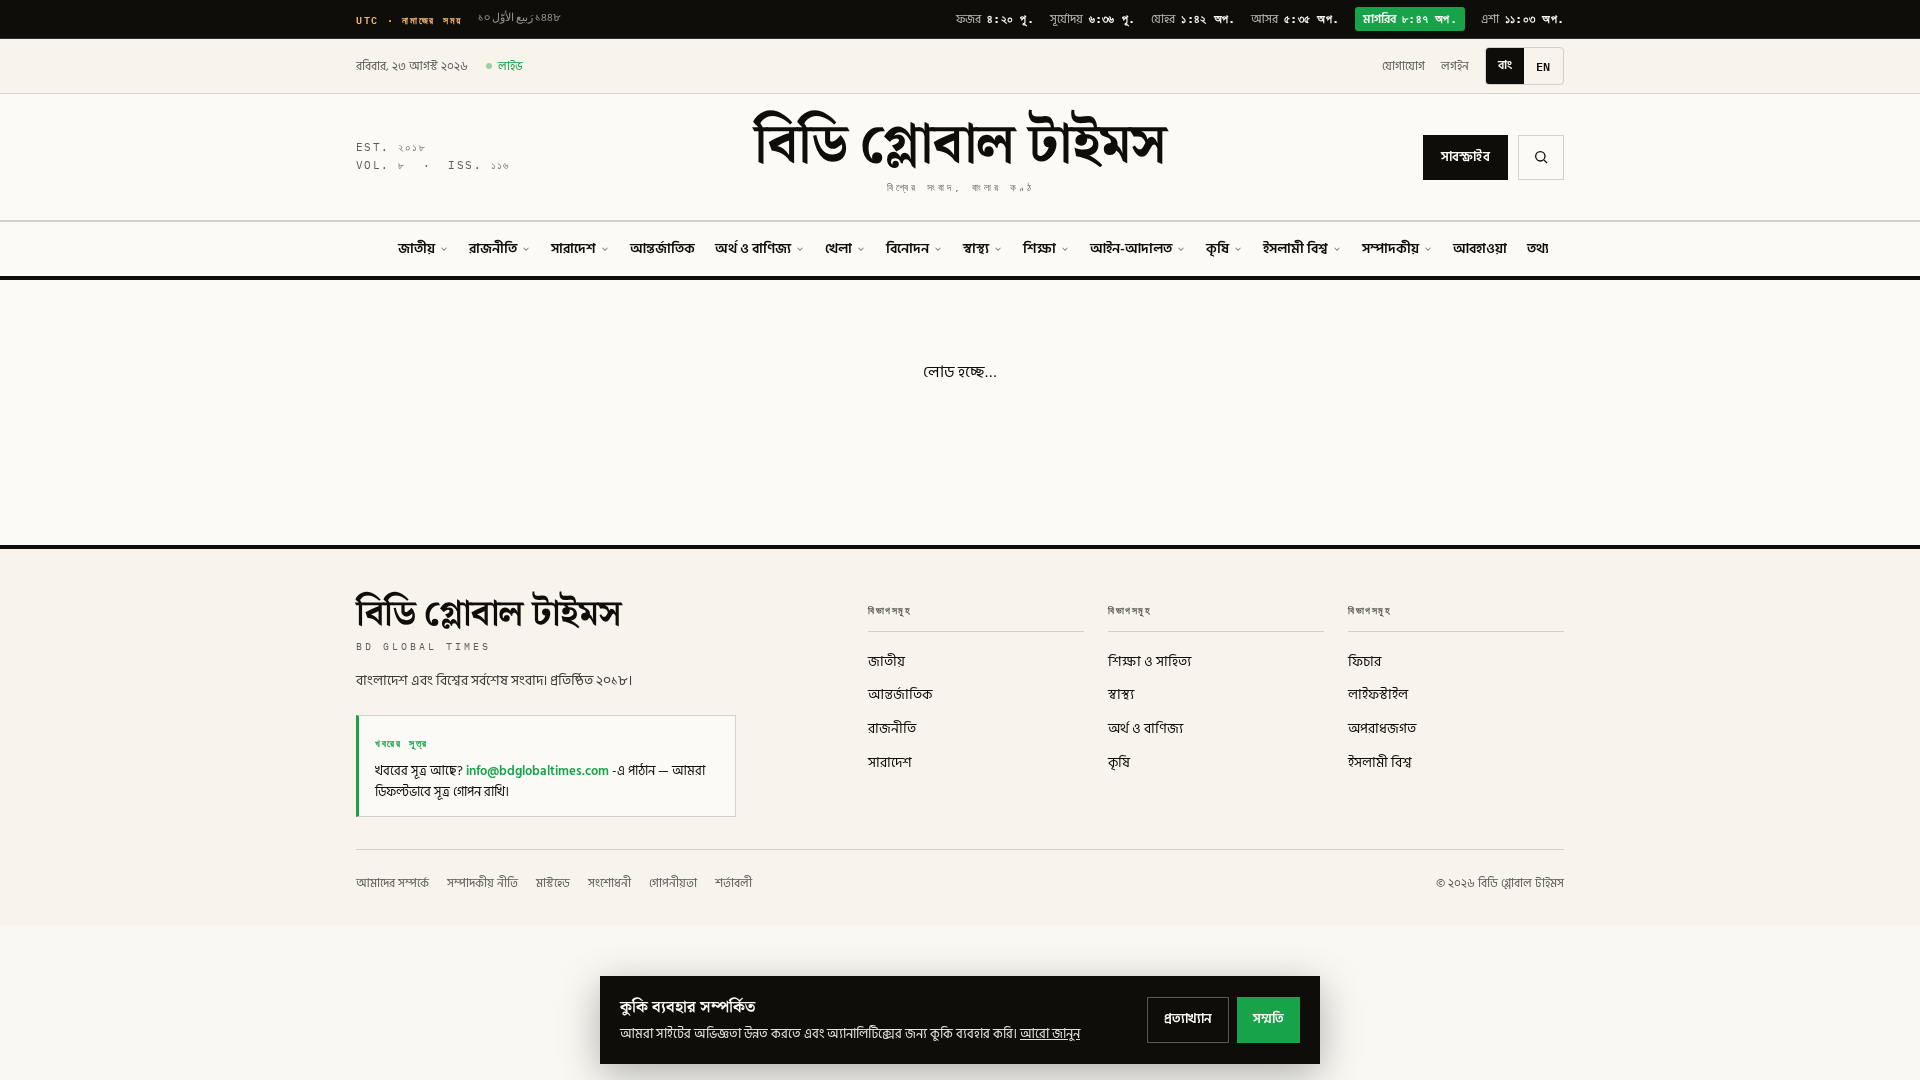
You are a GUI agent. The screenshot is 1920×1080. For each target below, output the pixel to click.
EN (1543, 66)
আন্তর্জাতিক (662, 248)
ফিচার (1364, 662)
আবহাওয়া (1480, 248)
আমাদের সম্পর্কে (392, 883)
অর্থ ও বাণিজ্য (753, 248)
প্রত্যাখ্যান (1188, 1019)
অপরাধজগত (1382, 729)
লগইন (1455, 66)
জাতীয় (416, 248)
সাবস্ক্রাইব (1465, 157)
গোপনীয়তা (673, 883)
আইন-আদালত (1131, 248)
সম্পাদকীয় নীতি (482, 883)
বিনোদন (907, 248)
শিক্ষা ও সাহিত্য (1149, 662)
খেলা (838, 248)
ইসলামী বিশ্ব (1295, 248)
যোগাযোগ (1403, 66)
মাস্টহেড (553, 883)
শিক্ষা (1039, 248)
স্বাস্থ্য (976, 248)
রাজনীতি (493, 248)
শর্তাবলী (733, 883)
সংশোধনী (609, 883)
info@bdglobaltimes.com (537, 771)
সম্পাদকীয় (1390, 248)
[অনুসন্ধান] (1541, 157)
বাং (1505, 65)
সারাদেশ (573, 248)
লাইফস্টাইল (1378, 695)
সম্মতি (1268, 1019)
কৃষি (1217, 248)
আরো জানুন (1050, 1034)
